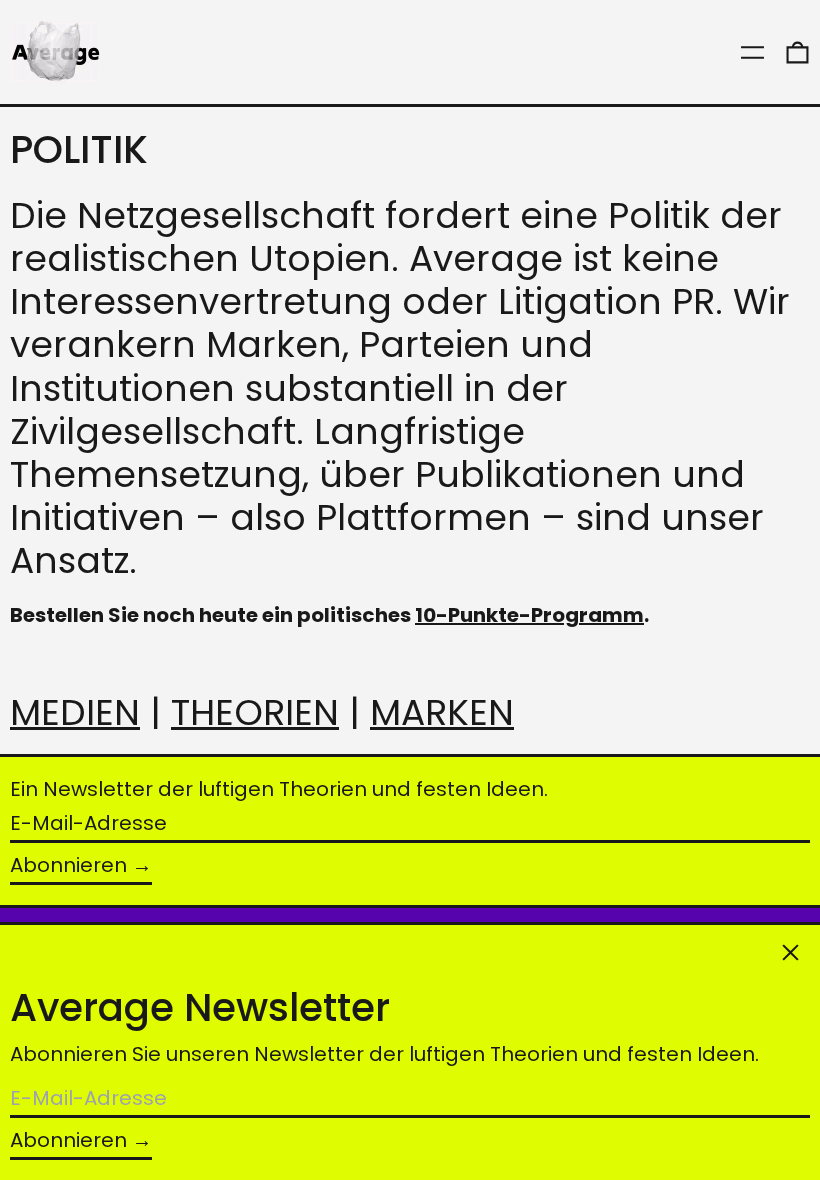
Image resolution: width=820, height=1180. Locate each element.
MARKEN (442, 712)
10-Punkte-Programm (529, 615)
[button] (797, 52)
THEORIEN (255, 712)
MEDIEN (75, 712)
